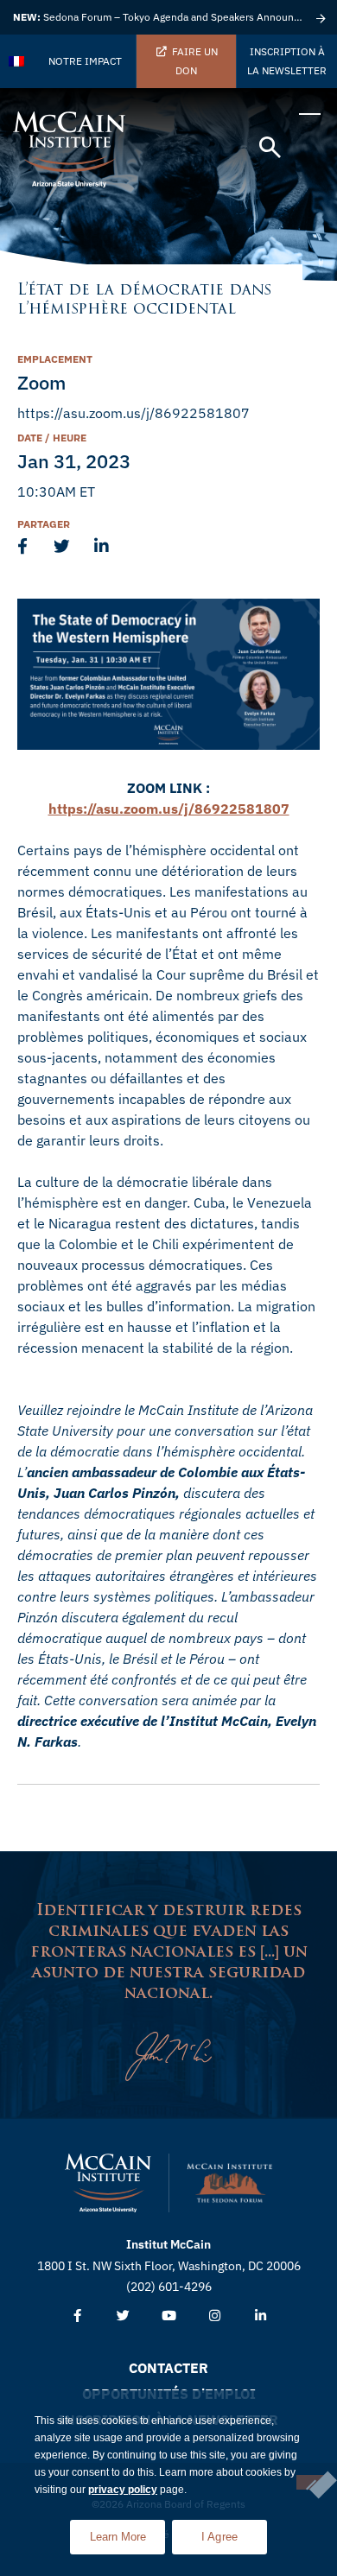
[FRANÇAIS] (17, 61)
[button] (270, 148)
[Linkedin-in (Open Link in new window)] (261, 2316)
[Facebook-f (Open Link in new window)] (77, 2316)
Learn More (127, 2532)
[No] (310, 2482)
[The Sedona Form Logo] (230, 2183)
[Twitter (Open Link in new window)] (123, 2316)
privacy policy (123, 2490)
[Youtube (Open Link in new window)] (169, 2316)
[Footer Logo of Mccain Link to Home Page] (108, 2183)
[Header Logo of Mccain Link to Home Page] (69, 149)
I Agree (220, 2537)
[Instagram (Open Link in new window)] (215, 2316)
